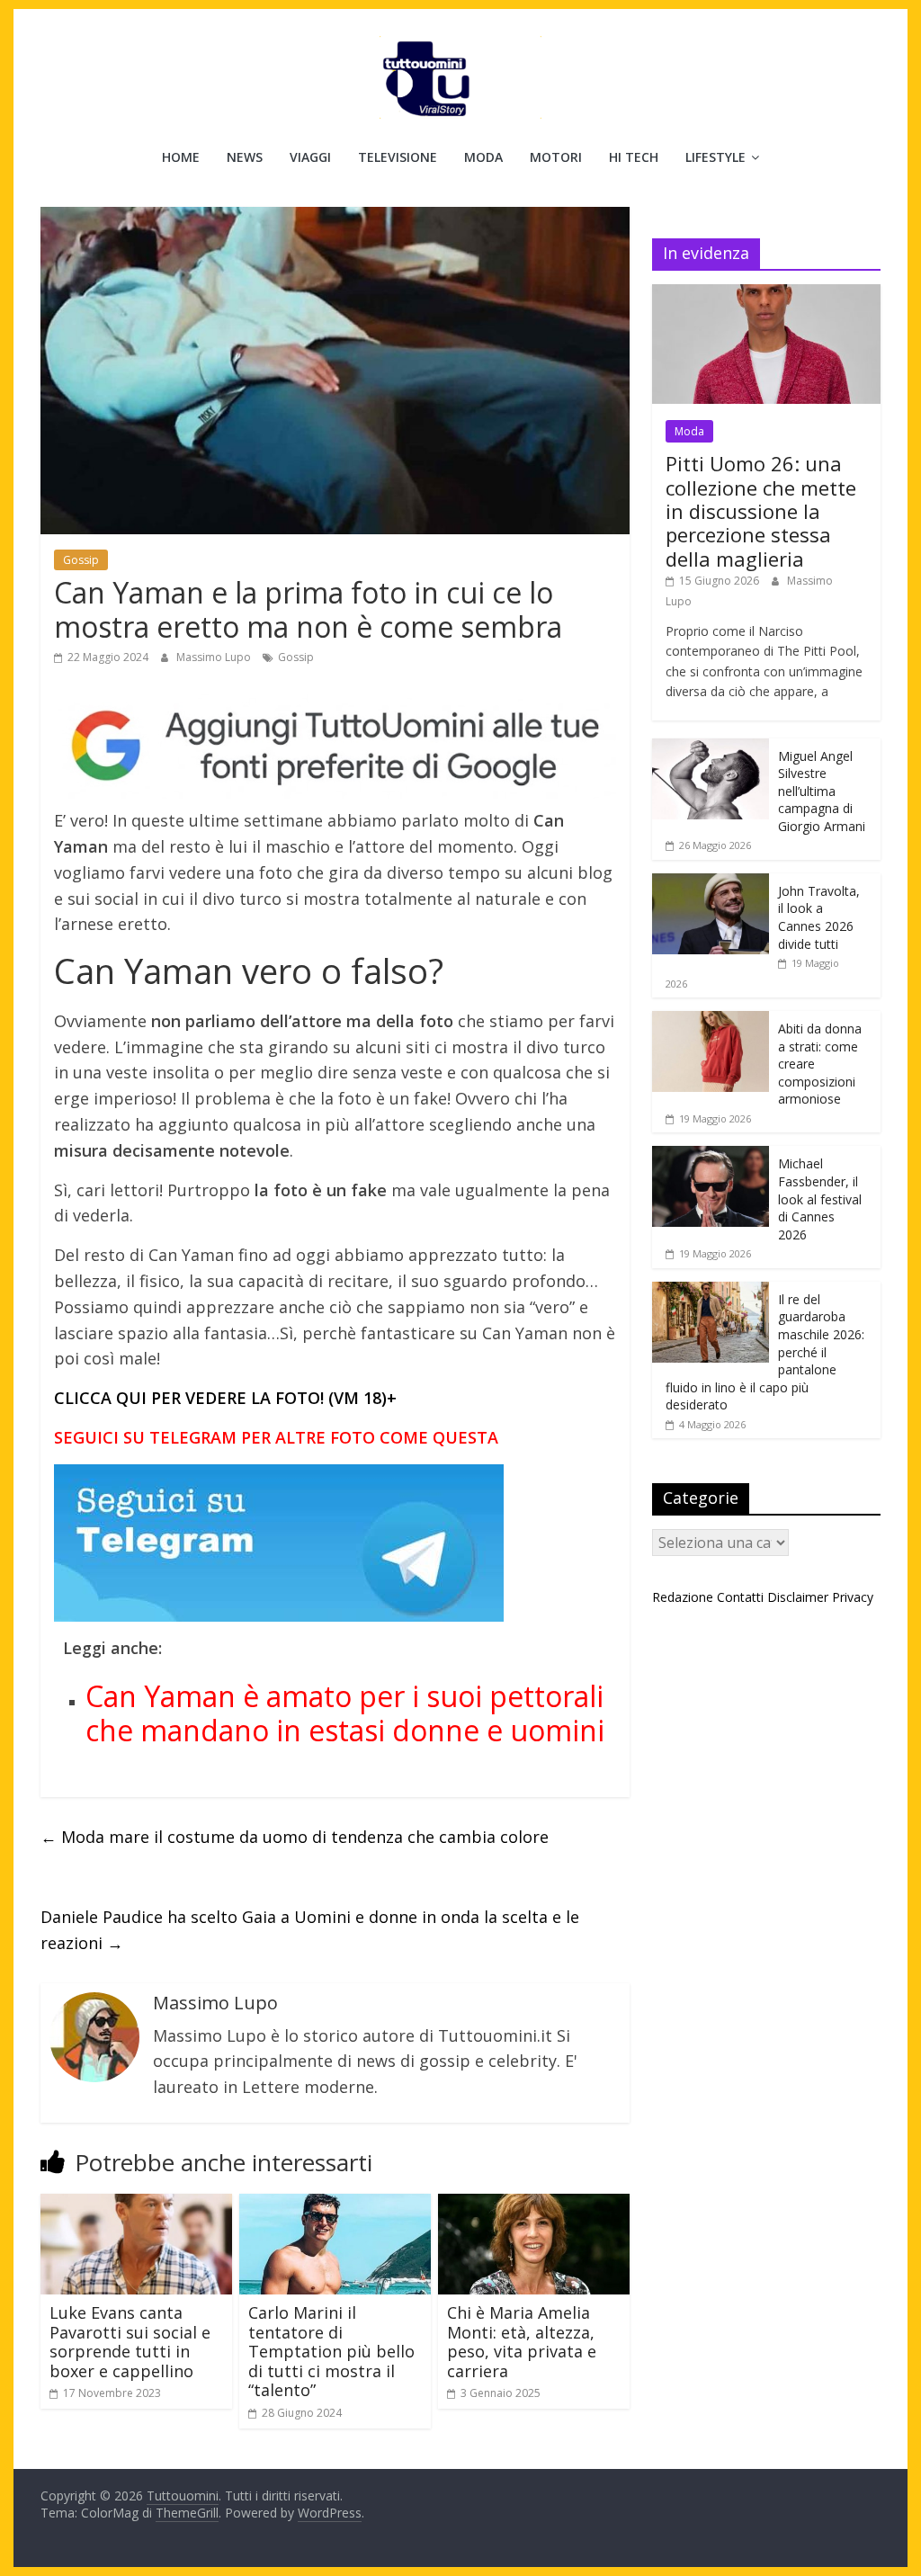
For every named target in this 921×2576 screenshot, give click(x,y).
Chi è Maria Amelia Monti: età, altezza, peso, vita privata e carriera (522, 2342)
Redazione (683, 1597)
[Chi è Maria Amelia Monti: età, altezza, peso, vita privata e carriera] (534, 2205)
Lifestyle (715, 157)
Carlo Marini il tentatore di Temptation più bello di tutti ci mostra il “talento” (331, 2351)
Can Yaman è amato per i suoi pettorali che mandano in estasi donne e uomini (345, 1713)
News (245, 157)
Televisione (398, 157)
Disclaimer (798, 1597)
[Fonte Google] (335, 747)
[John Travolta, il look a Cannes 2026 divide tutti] (711, 883)
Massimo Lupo (215, 657)
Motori (556, 157)
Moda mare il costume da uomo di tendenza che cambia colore (295, 1837)
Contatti (740, 1597)
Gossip (81, 560)
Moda (483, 157)
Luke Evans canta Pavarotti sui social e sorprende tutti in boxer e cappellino (130, 2342)
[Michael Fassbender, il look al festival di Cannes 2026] (711, 1155)
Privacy (853, 1597)
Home (181, 157)
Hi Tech (634, 157)
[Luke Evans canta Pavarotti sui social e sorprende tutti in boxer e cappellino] (136, 2205)
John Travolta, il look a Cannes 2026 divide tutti (819, 917)
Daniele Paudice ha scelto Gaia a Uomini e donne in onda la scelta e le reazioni (310, 1930)
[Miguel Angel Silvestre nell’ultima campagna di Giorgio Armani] (711, 748)
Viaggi (310, 157)
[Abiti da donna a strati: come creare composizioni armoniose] (711, 1020)
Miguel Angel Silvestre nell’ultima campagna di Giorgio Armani (822, 791)
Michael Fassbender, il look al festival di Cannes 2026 (820, 1199)
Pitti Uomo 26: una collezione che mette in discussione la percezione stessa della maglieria (761, 511)
